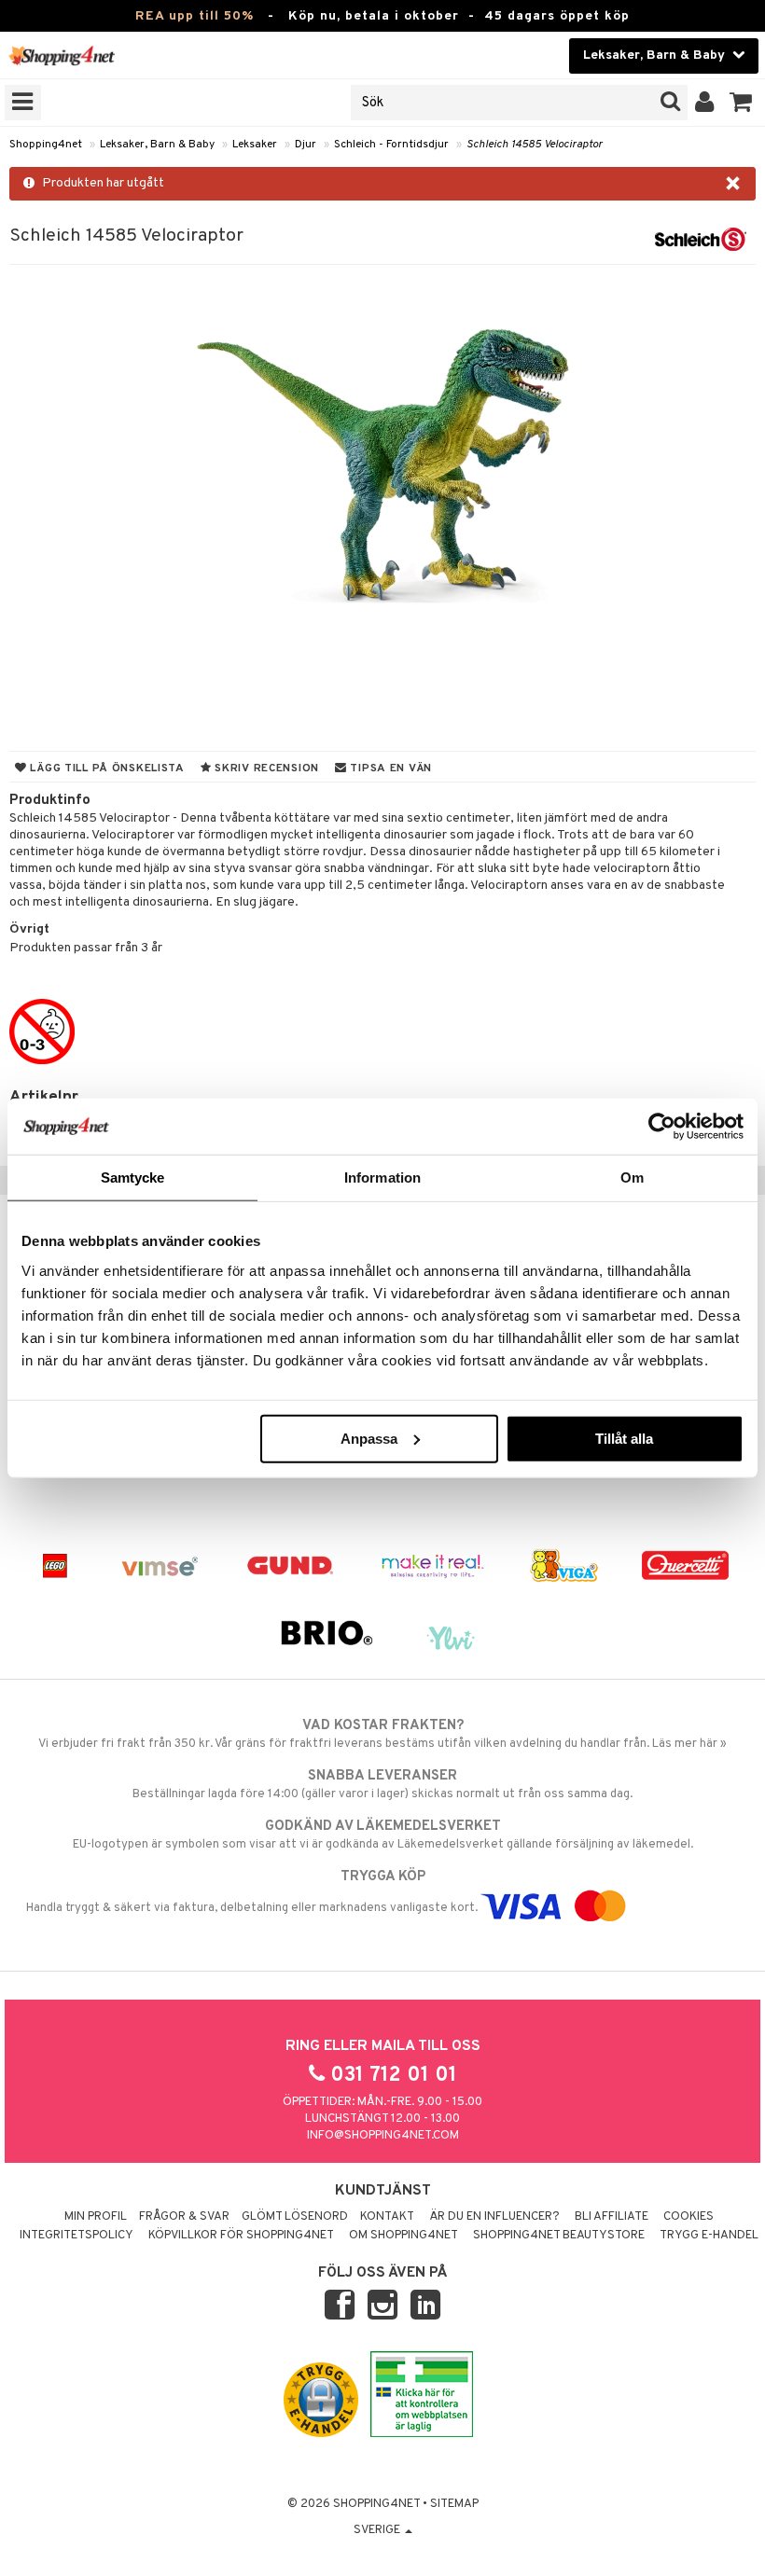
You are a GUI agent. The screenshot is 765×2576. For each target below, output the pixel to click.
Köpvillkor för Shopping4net (241, 2236)
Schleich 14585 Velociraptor (535, 145)
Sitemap (454, 2504)
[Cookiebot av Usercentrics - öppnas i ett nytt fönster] (662, 1127)
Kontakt (387, 2217)
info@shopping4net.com (383, 2136)
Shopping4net (46, 145)
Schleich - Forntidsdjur (391, 145)
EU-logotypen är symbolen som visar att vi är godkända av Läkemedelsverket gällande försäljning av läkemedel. (383, 1835)
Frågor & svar (184, 2217)
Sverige (378, 2530)
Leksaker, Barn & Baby (157, 145)
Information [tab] (382, 1177)
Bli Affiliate (612, 2217)
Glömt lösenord (295, 2217)
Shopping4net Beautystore (559, 2236)
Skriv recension (265, 769)
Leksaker (255, 145)
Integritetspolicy (76, 2236)
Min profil (96, 2217)
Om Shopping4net (403, 2236)
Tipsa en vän (389, 769)
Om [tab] (632, 1177)
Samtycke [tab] (133, 1177)
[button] (741, 103)
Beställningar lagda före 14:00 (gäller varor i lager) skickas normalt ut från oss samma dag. (382, 1785)
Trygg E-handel (709, 2236)
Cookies (688, 2217)
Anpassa (369, 1438)
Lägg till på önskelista (106, 769)
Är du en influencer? (494, 2217)
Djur (306, 145)
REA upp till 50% (195, 16)
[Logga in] (705, 103)
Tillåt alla (624, 1438)
